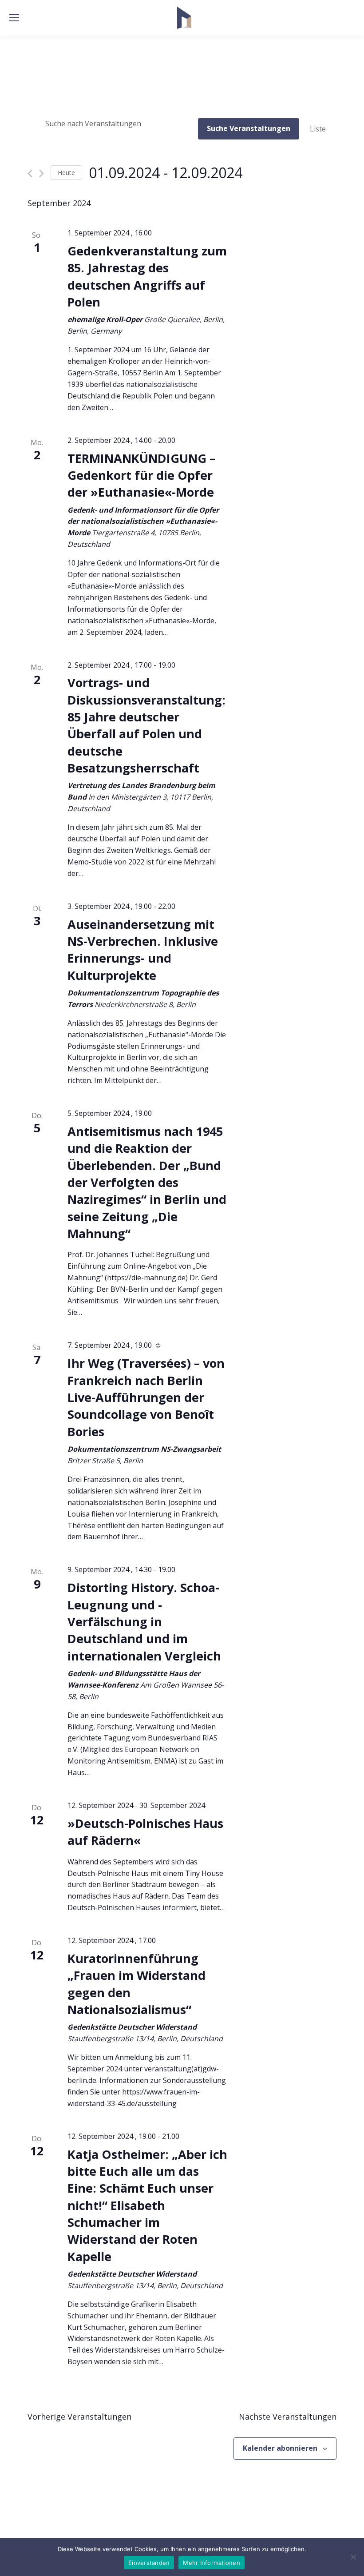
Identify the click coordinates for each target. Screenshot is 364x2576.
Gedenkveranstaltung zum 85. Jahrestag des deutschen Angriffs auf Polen (147, 276)
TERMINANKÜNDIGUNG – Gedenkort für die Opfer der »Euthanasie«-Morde (141, 475)
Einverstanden (149, 2563)
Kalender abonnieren (280, 2448)
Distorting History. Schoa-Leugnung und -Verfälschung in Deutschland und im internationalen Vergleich (144, 1621)
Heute (66, 173)
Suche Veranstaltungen (249, 128)
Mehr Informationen (212, 2563)
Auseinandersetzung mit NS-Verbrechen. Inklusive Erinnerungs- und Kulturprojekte (143, 950)
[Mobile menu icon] (14, 18)
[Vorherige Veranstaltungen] (30, 173)
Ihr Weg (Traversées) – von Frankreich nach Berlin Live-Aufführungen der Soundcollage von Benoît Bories (146, 1397)
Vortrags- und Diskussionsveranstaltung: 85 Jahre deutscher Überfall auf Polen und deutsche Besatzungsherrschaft (146, 725)
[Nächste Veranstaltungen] (42, 173)
